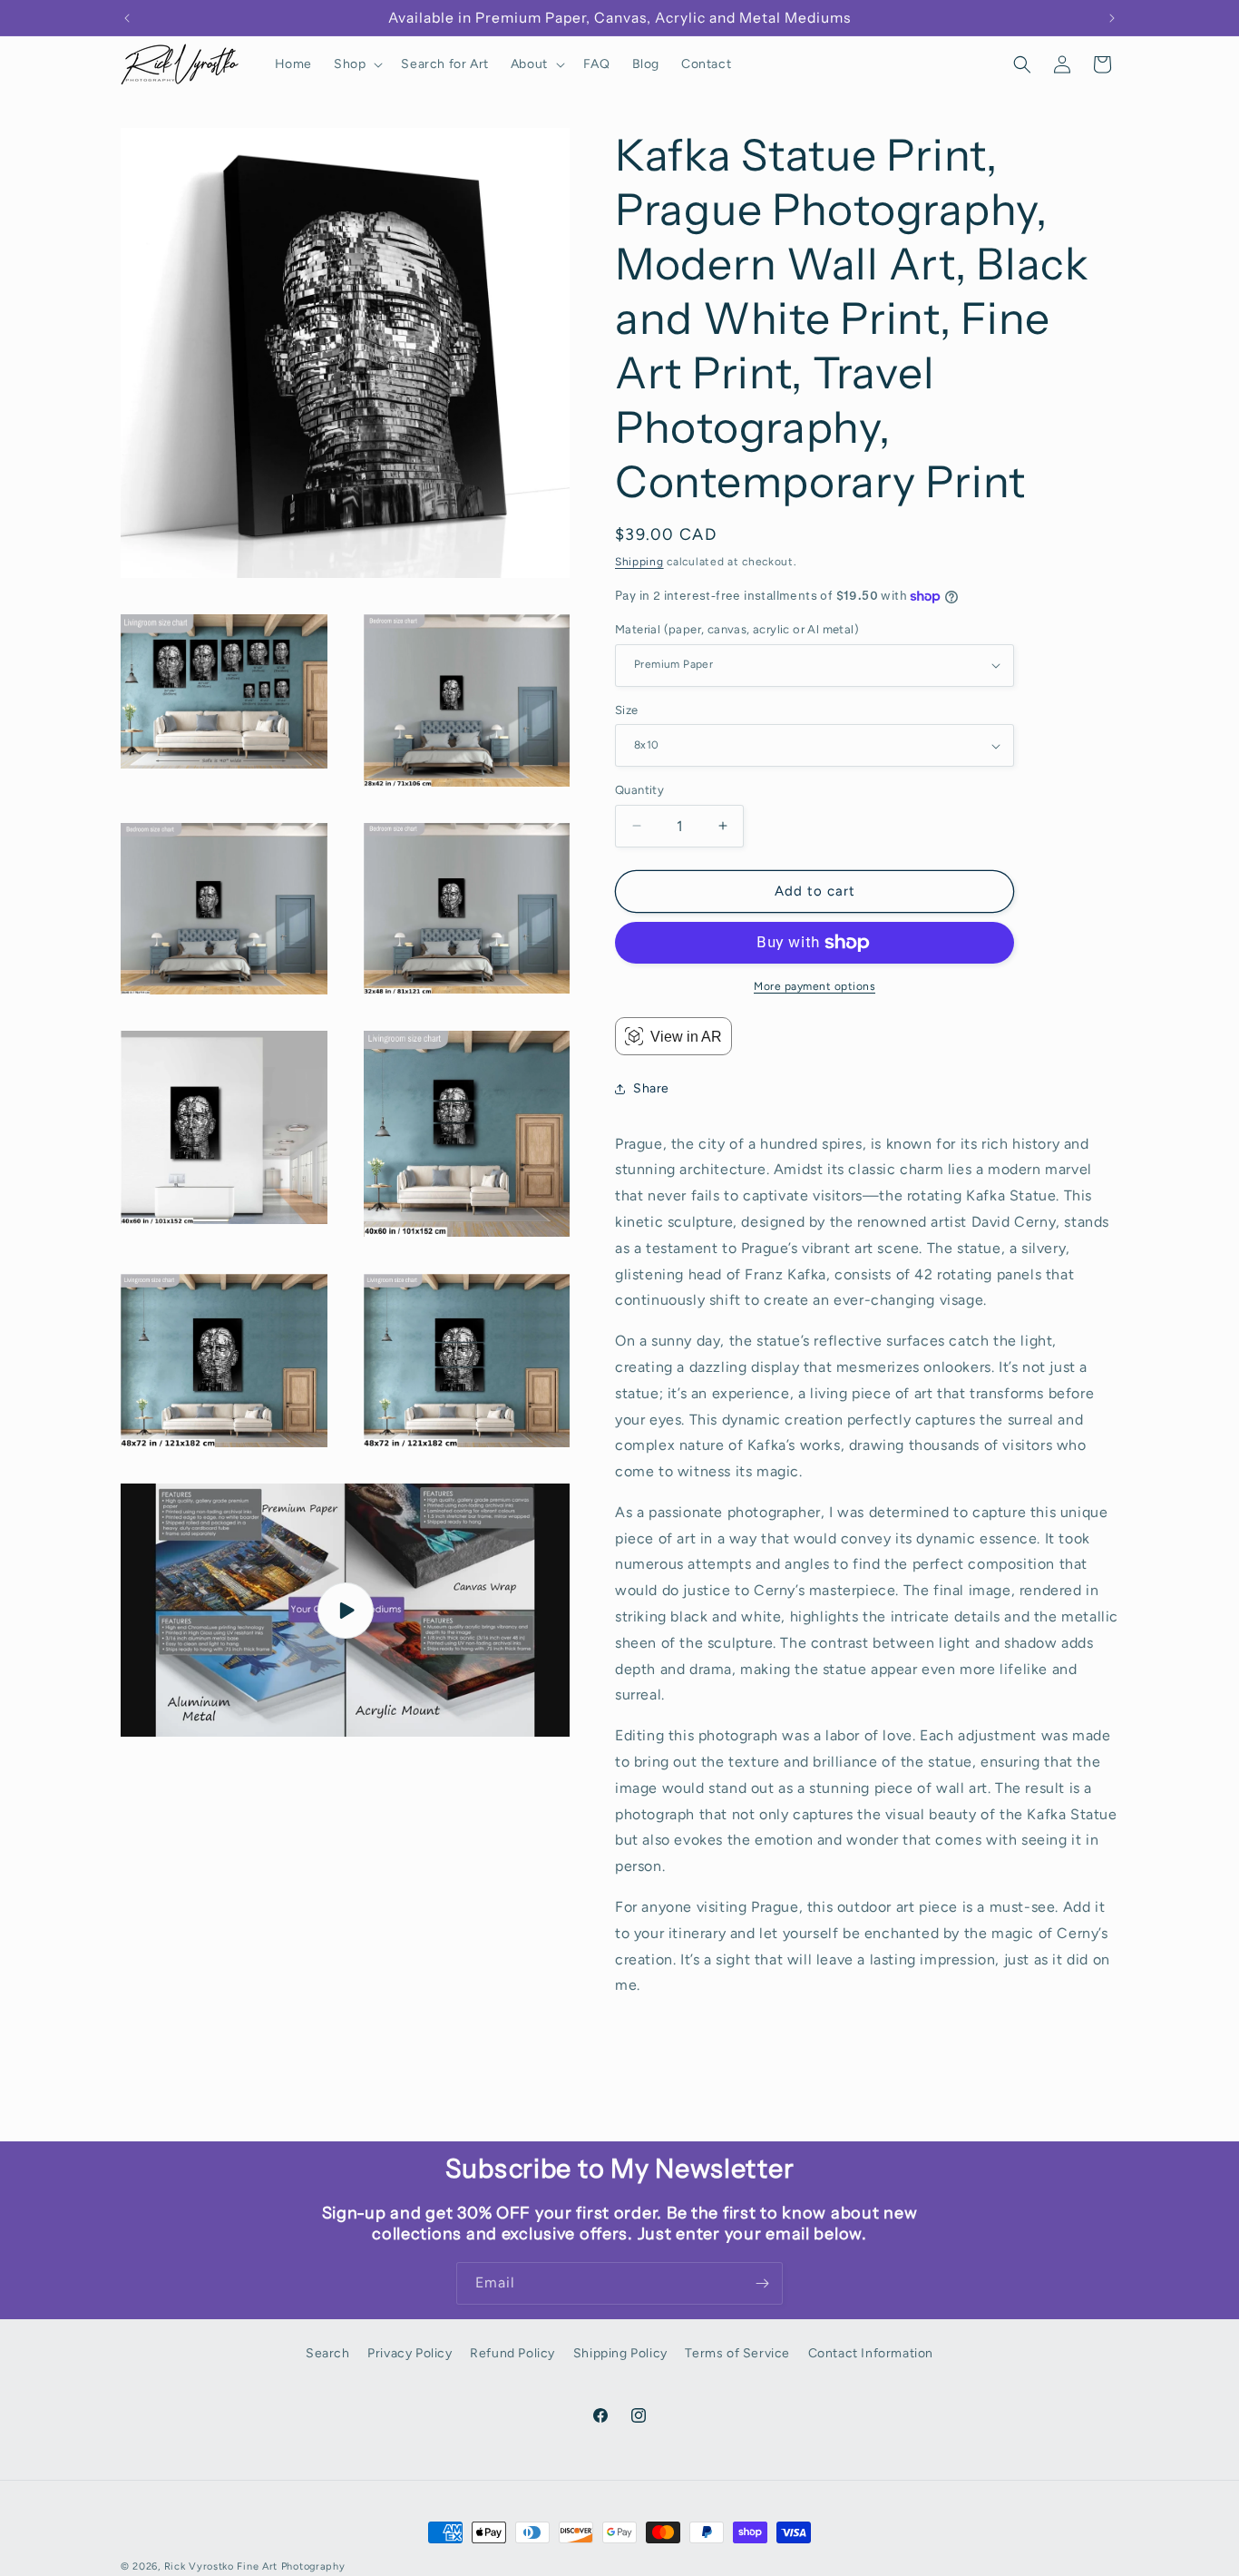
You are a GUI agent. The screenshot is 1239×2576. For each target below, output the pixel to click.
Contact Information (871, 2353)
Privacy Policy (410, 2353)
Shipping (639, 562)
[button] (356, 64)
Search (328, 2353)
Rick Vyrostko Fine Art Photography (255, 2566)
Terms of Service (737, 2353)
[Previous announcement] (127, 18)
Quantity (639, 790)
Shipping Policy (620, 2353)
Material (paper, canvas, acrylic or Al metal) (737, 629)
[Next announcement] (1112, 18)
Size (627, 710)
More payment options (815, 986)
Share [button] (651, 1088)
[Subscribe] (762, 2283)
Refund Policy (512, 2353)
